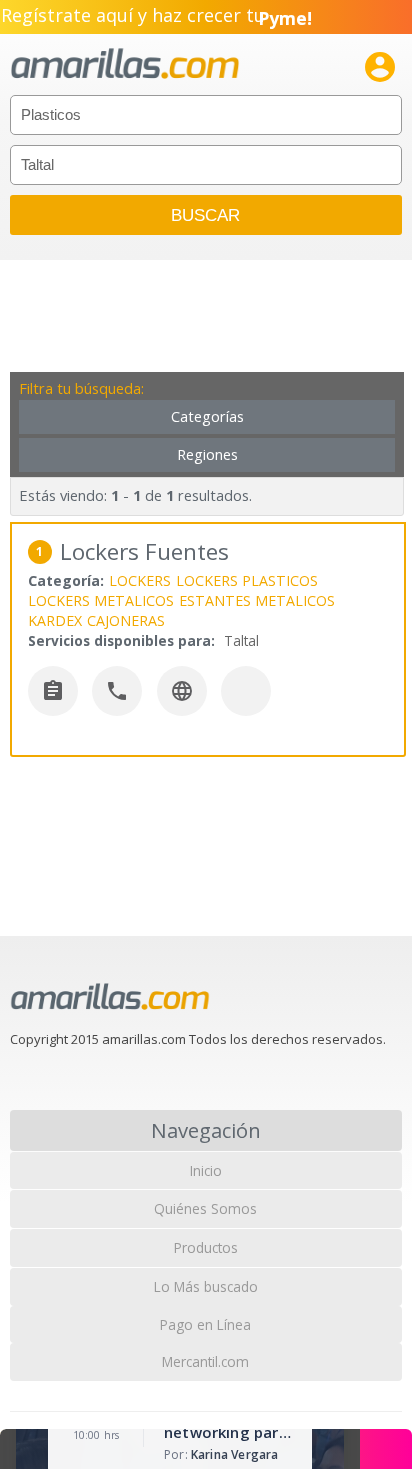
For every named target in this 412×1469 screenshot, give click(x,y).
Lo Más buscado (206, 1286)
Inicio (206, 1170)
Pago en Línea (205, 1324)
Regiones (207, 454)
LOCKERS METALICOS (101, 600)
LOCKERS (140, 580)
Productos (206, 1247)
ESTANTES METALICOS (257, 600)
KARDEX (55, 620)
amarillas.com (125, 64)
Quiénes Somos (205, 1208)
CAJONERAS (126, 620)
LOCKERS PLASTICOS (247, 580)
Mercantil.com (205, 1361)
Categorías (207, 416)
